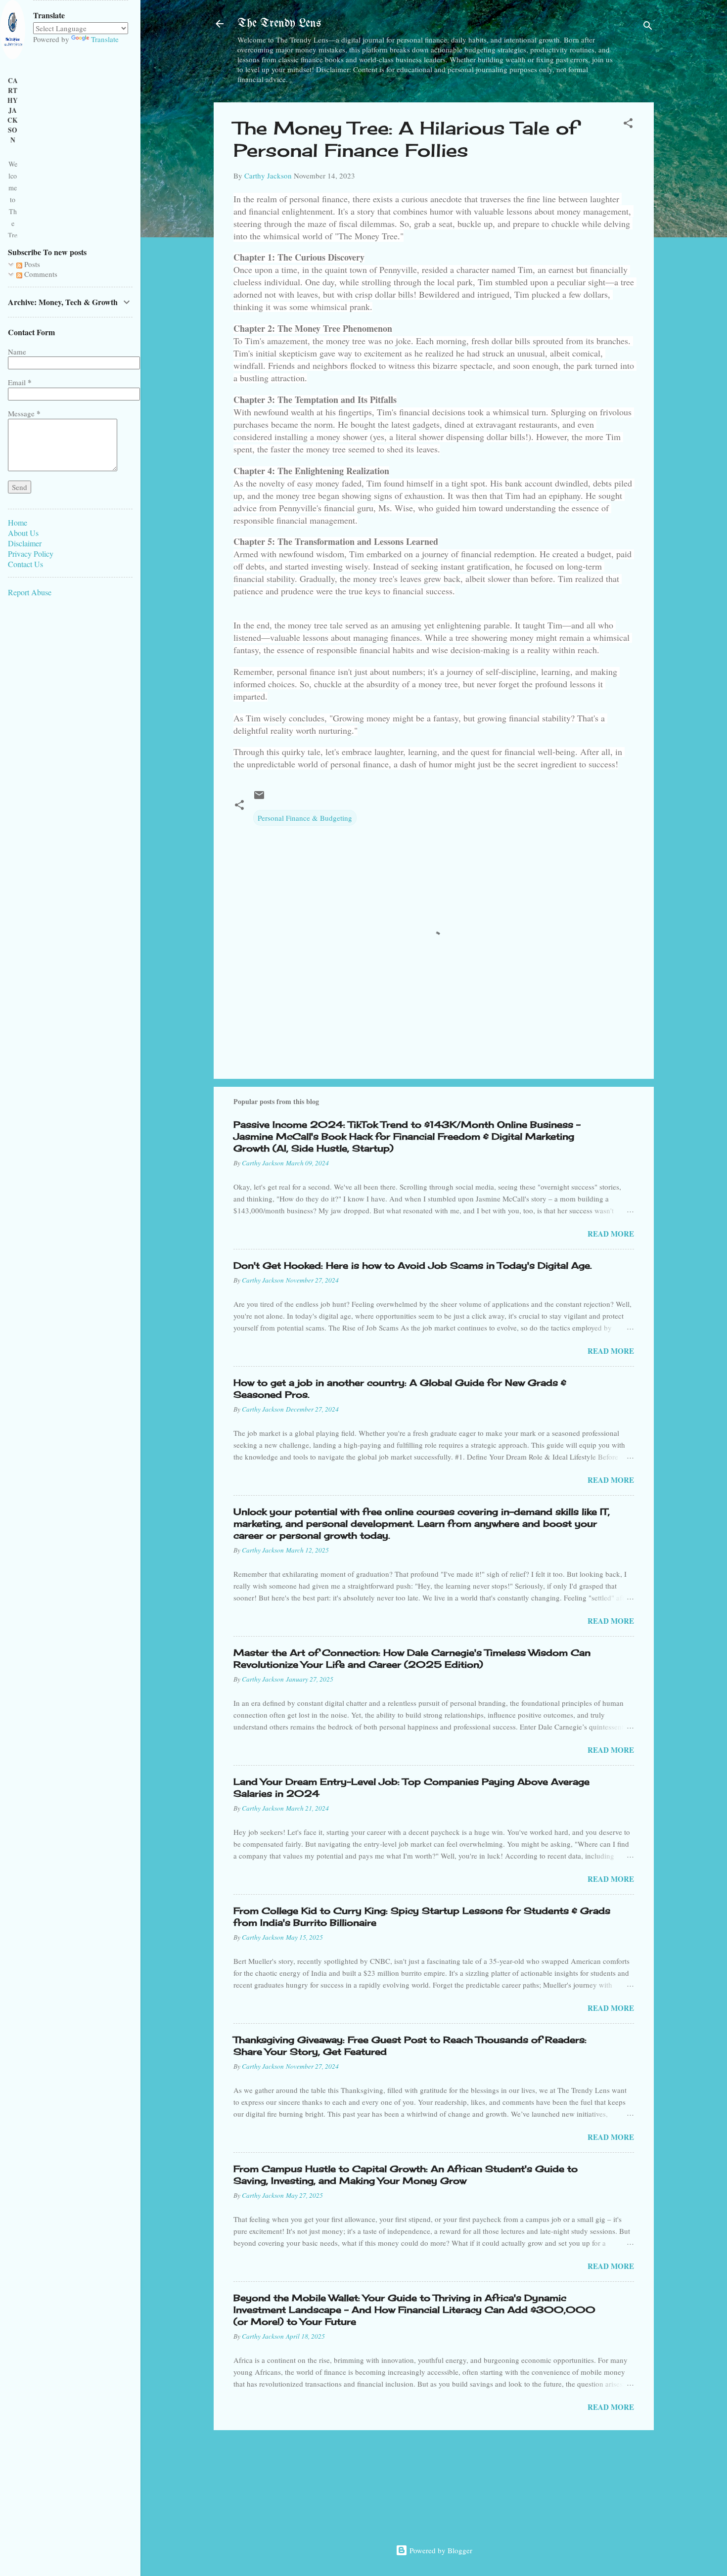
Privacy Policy (31, 554)
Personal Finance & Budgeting (305, 818)
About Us (23, 533)
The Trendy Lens (279, 23)
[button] (628, 125)
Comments (40, 274)
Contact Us (25, 564)
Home (18, 522)
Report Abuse (30, 592)
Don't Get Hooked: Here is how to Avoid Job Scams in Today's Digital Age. (413, 1265)
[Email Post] (259, 798)
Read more (611, 1234)
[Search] (648, 27)
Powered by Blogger (440, 2550)
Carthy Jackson (13, 110)
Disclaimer (25, 543)
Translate (105, 39)
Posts (31, 264)
